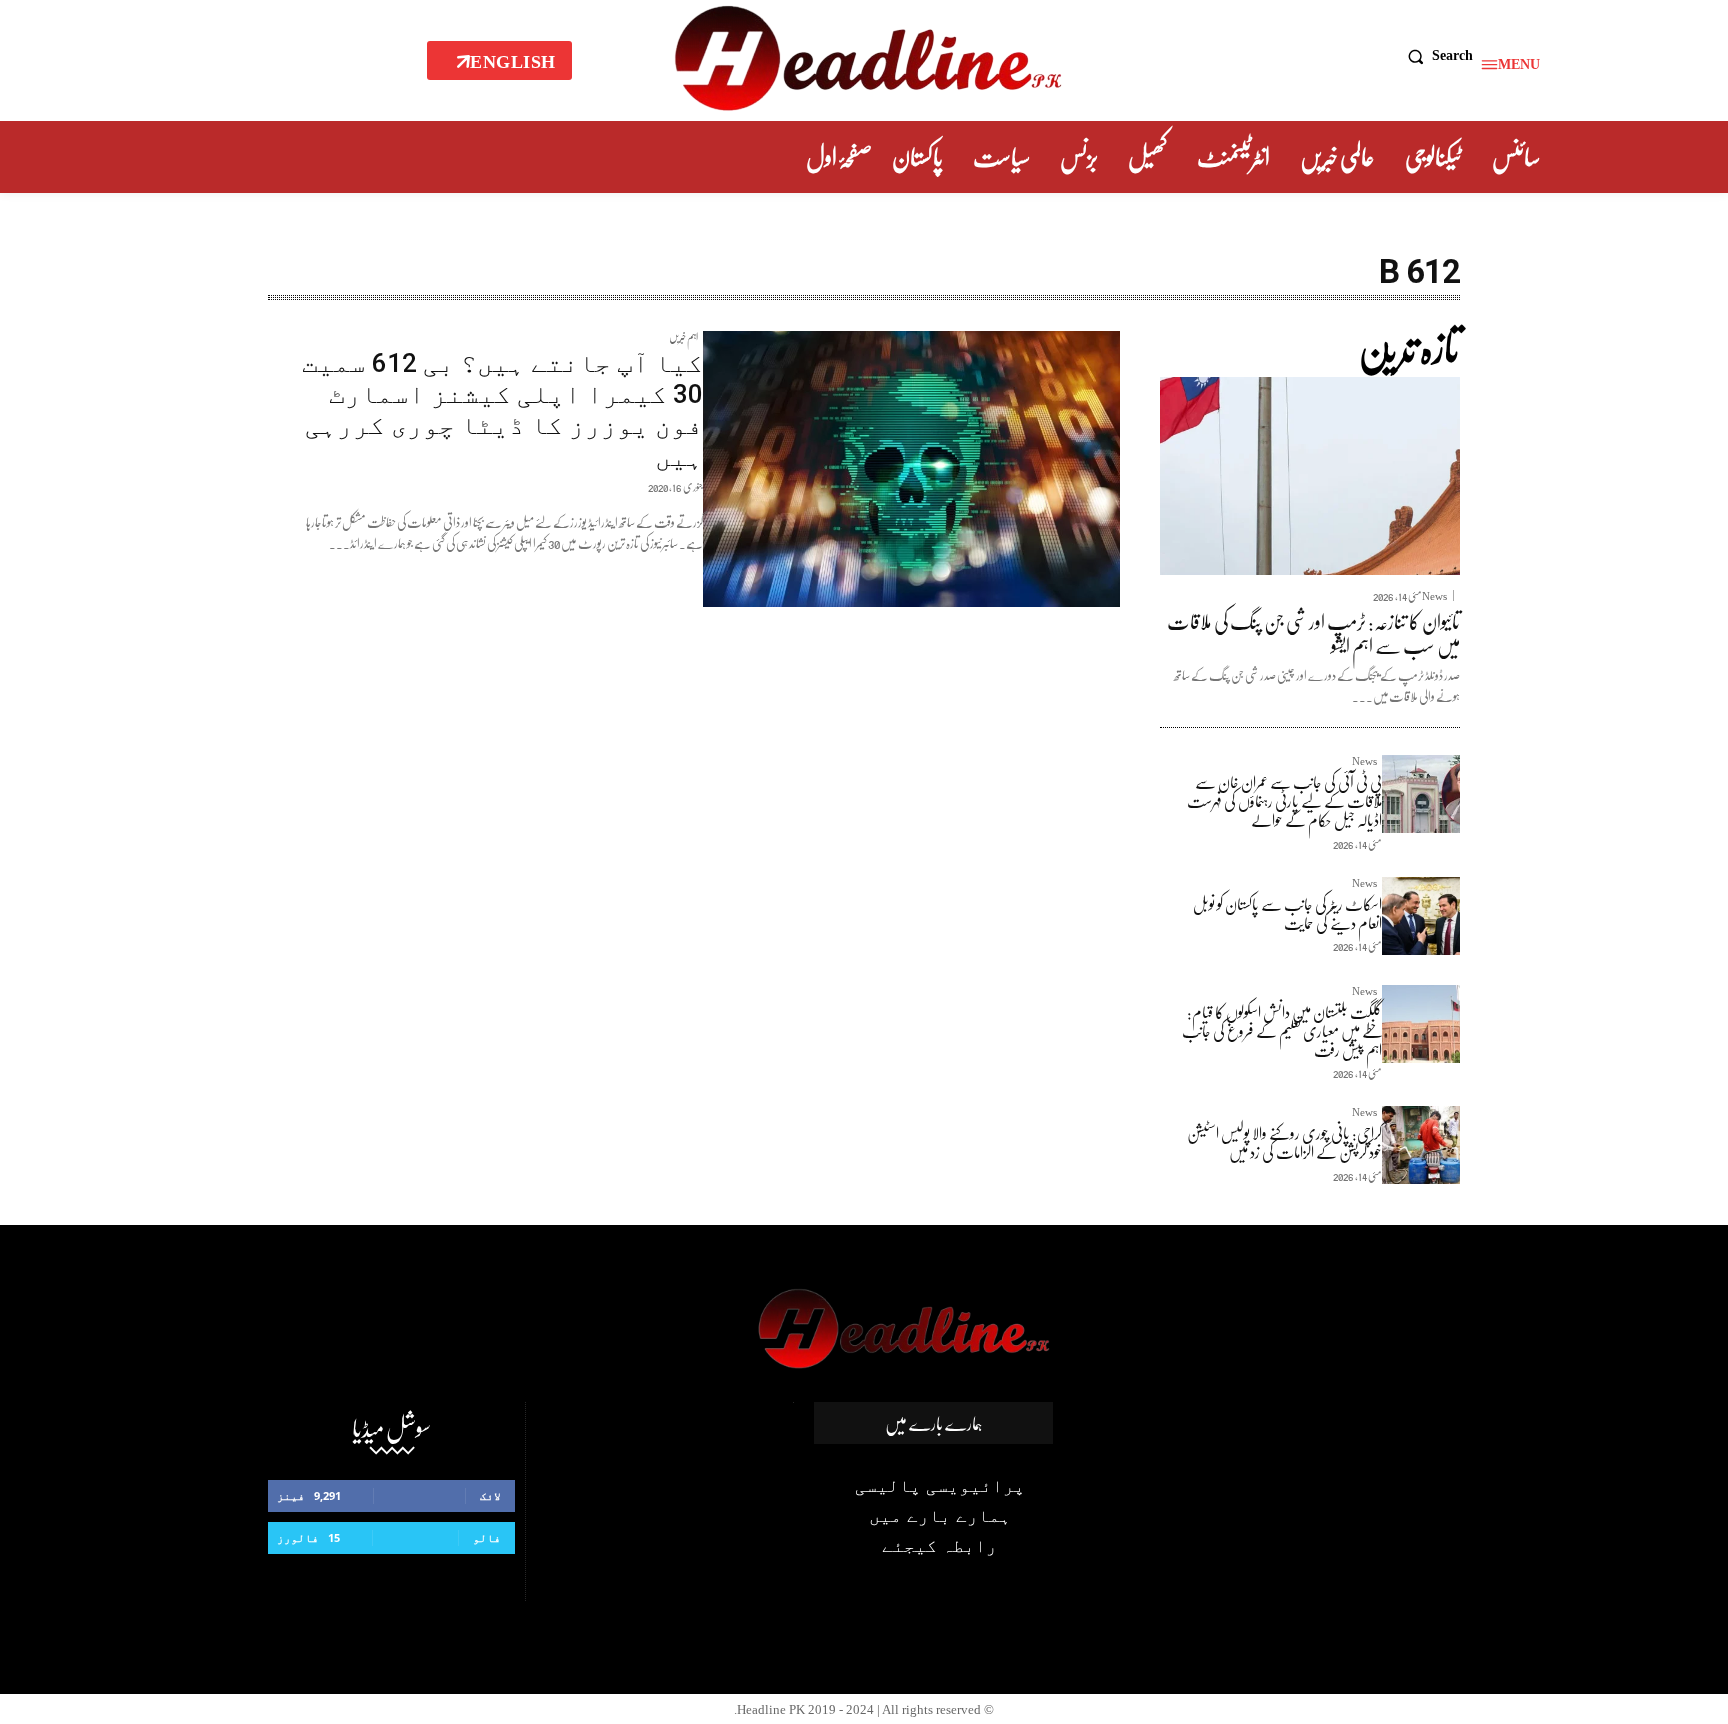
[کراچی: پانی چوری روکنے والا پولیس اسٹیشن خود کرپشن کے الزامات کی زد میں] (1421, 1145)
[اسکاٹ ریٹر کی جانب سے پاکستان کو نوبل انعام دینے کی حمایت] (1421, 916)
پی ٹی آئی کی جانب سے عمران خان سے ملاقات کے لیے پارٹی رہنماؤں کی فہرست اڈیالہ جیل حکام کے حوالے (1284, 800)
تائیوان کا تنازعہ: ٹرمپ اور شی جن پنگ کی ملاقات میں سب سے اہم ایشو (1313, 633)
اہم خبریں (683, 339)
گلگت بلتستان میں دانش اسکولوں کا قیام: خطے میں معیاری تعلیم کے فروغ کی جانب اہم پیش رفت (1282, 1030)
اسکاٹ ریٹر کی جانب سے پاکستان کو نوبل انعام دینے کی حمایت (1287, 913)
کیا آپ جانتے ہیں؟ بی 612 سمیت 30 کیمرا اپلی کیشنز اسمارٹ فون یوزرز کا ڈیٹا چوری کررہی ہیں (502, 410)
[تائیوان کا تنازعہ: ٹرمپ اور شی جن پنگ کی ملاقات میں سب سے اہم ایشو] (1310, 476)
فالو (487, 1537)
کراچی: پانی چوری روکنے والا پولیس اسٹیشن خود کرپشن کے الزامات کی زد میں (1284, 1142)
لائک (490, 1495)
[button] (1435, 56)
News (1434, 595)
